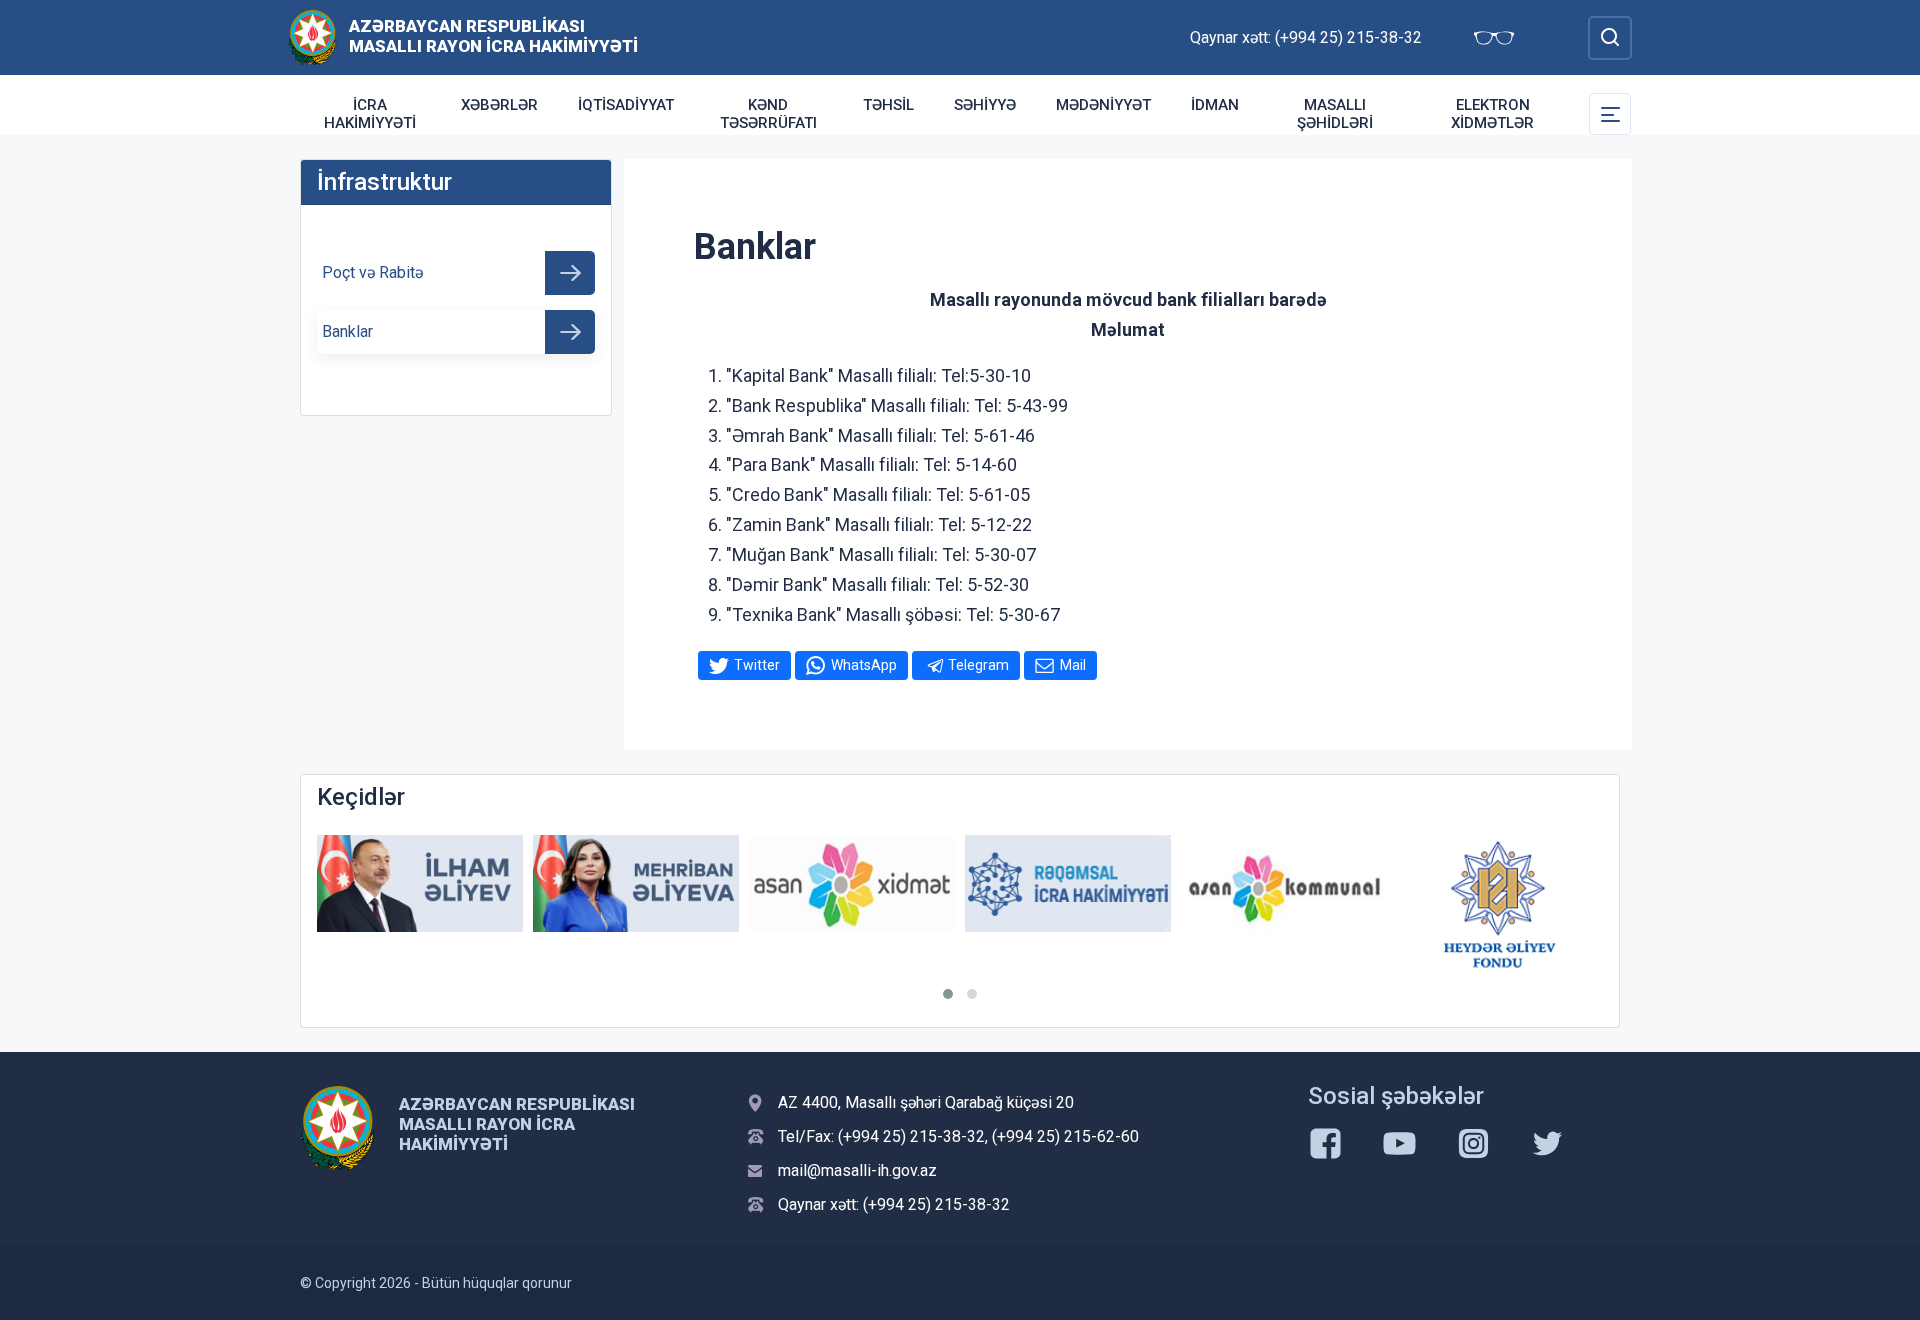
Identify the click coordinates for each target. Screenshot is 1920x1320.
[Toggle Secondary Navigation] (1610, 114)
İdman (1215, 105)
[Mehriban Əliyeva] (636, 883)
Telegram (978, 665)
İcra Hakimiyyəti (370, 114)
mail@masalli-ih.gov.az (857, 1170)
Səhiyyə (985, 105)
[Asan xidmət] (852, 883)
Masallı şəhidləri (1335, 114)
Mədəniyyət (1103, 105)
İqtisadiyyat (626, 105)
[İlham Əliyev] (420, 883)
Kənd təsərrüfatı (768, 114)
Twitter (757, 665)
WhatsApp (864, 665)
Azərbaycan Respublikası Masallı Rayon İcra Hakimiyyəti (493, 36)
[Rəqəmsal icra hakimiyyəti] (1068, 883)
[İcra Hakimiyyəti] (312, 36)
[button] (948, 994)
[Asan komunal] (1284, 883)
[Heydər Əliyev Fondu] (1500, 904)
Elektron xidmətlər (1492, 114)
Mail (1073, 665)
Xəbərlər (499, 105)
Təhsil (888, 105)
